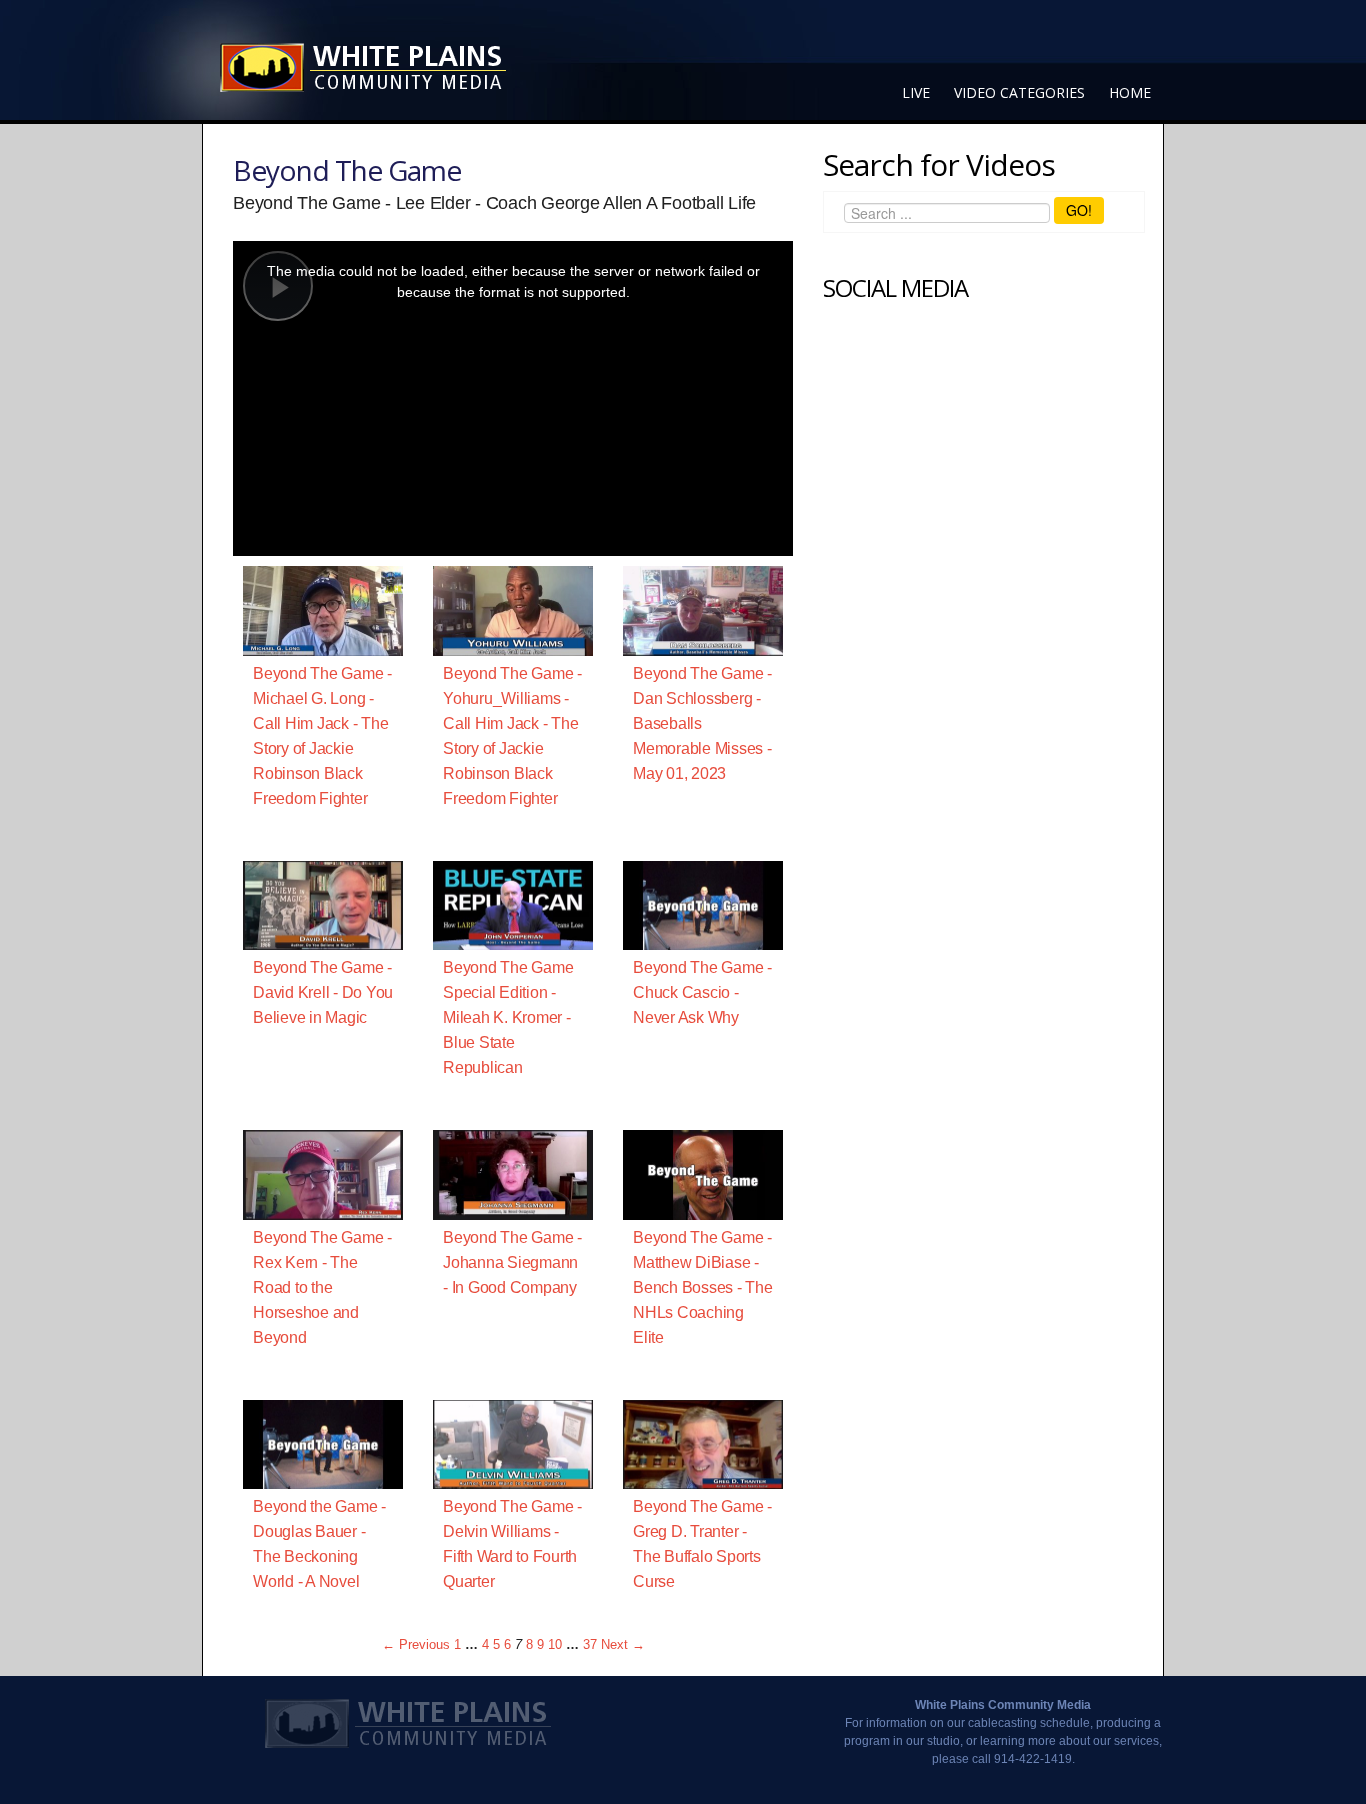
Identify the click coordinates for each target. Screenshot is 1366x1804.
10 (555, 1644)
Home (1130, 92)
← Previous (416, 1644)
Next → (623, 1644)
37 (590, 1644)
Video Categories (1019, 92)
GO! (1079, 210)
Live (916, 92)
